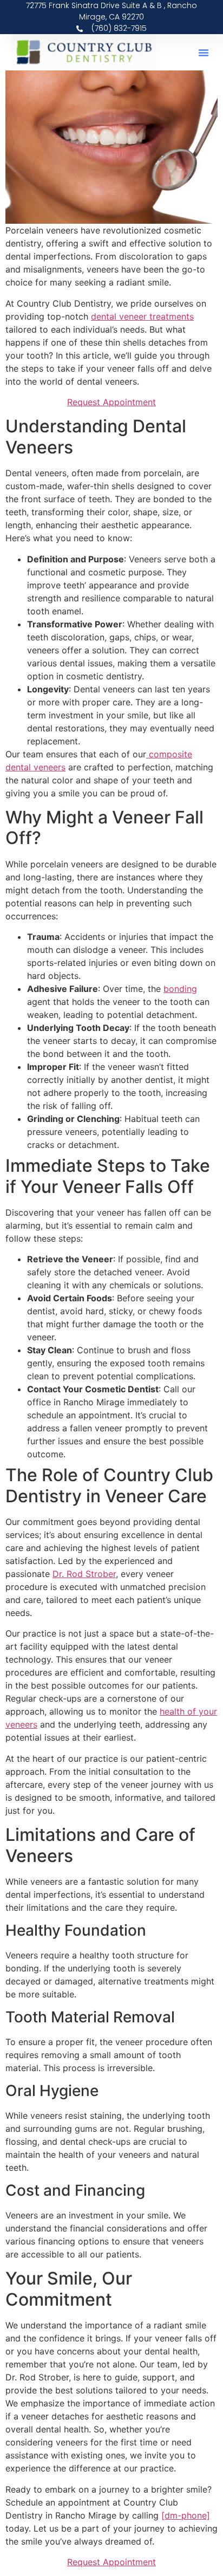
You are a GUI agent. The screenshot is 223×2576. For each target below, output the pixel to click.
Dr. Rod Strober (84, 1574)
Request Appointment (111, 402)
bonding (180, 989)
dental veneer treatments (142, 316)
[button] (204, 53)
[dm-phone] (186, 2515)
